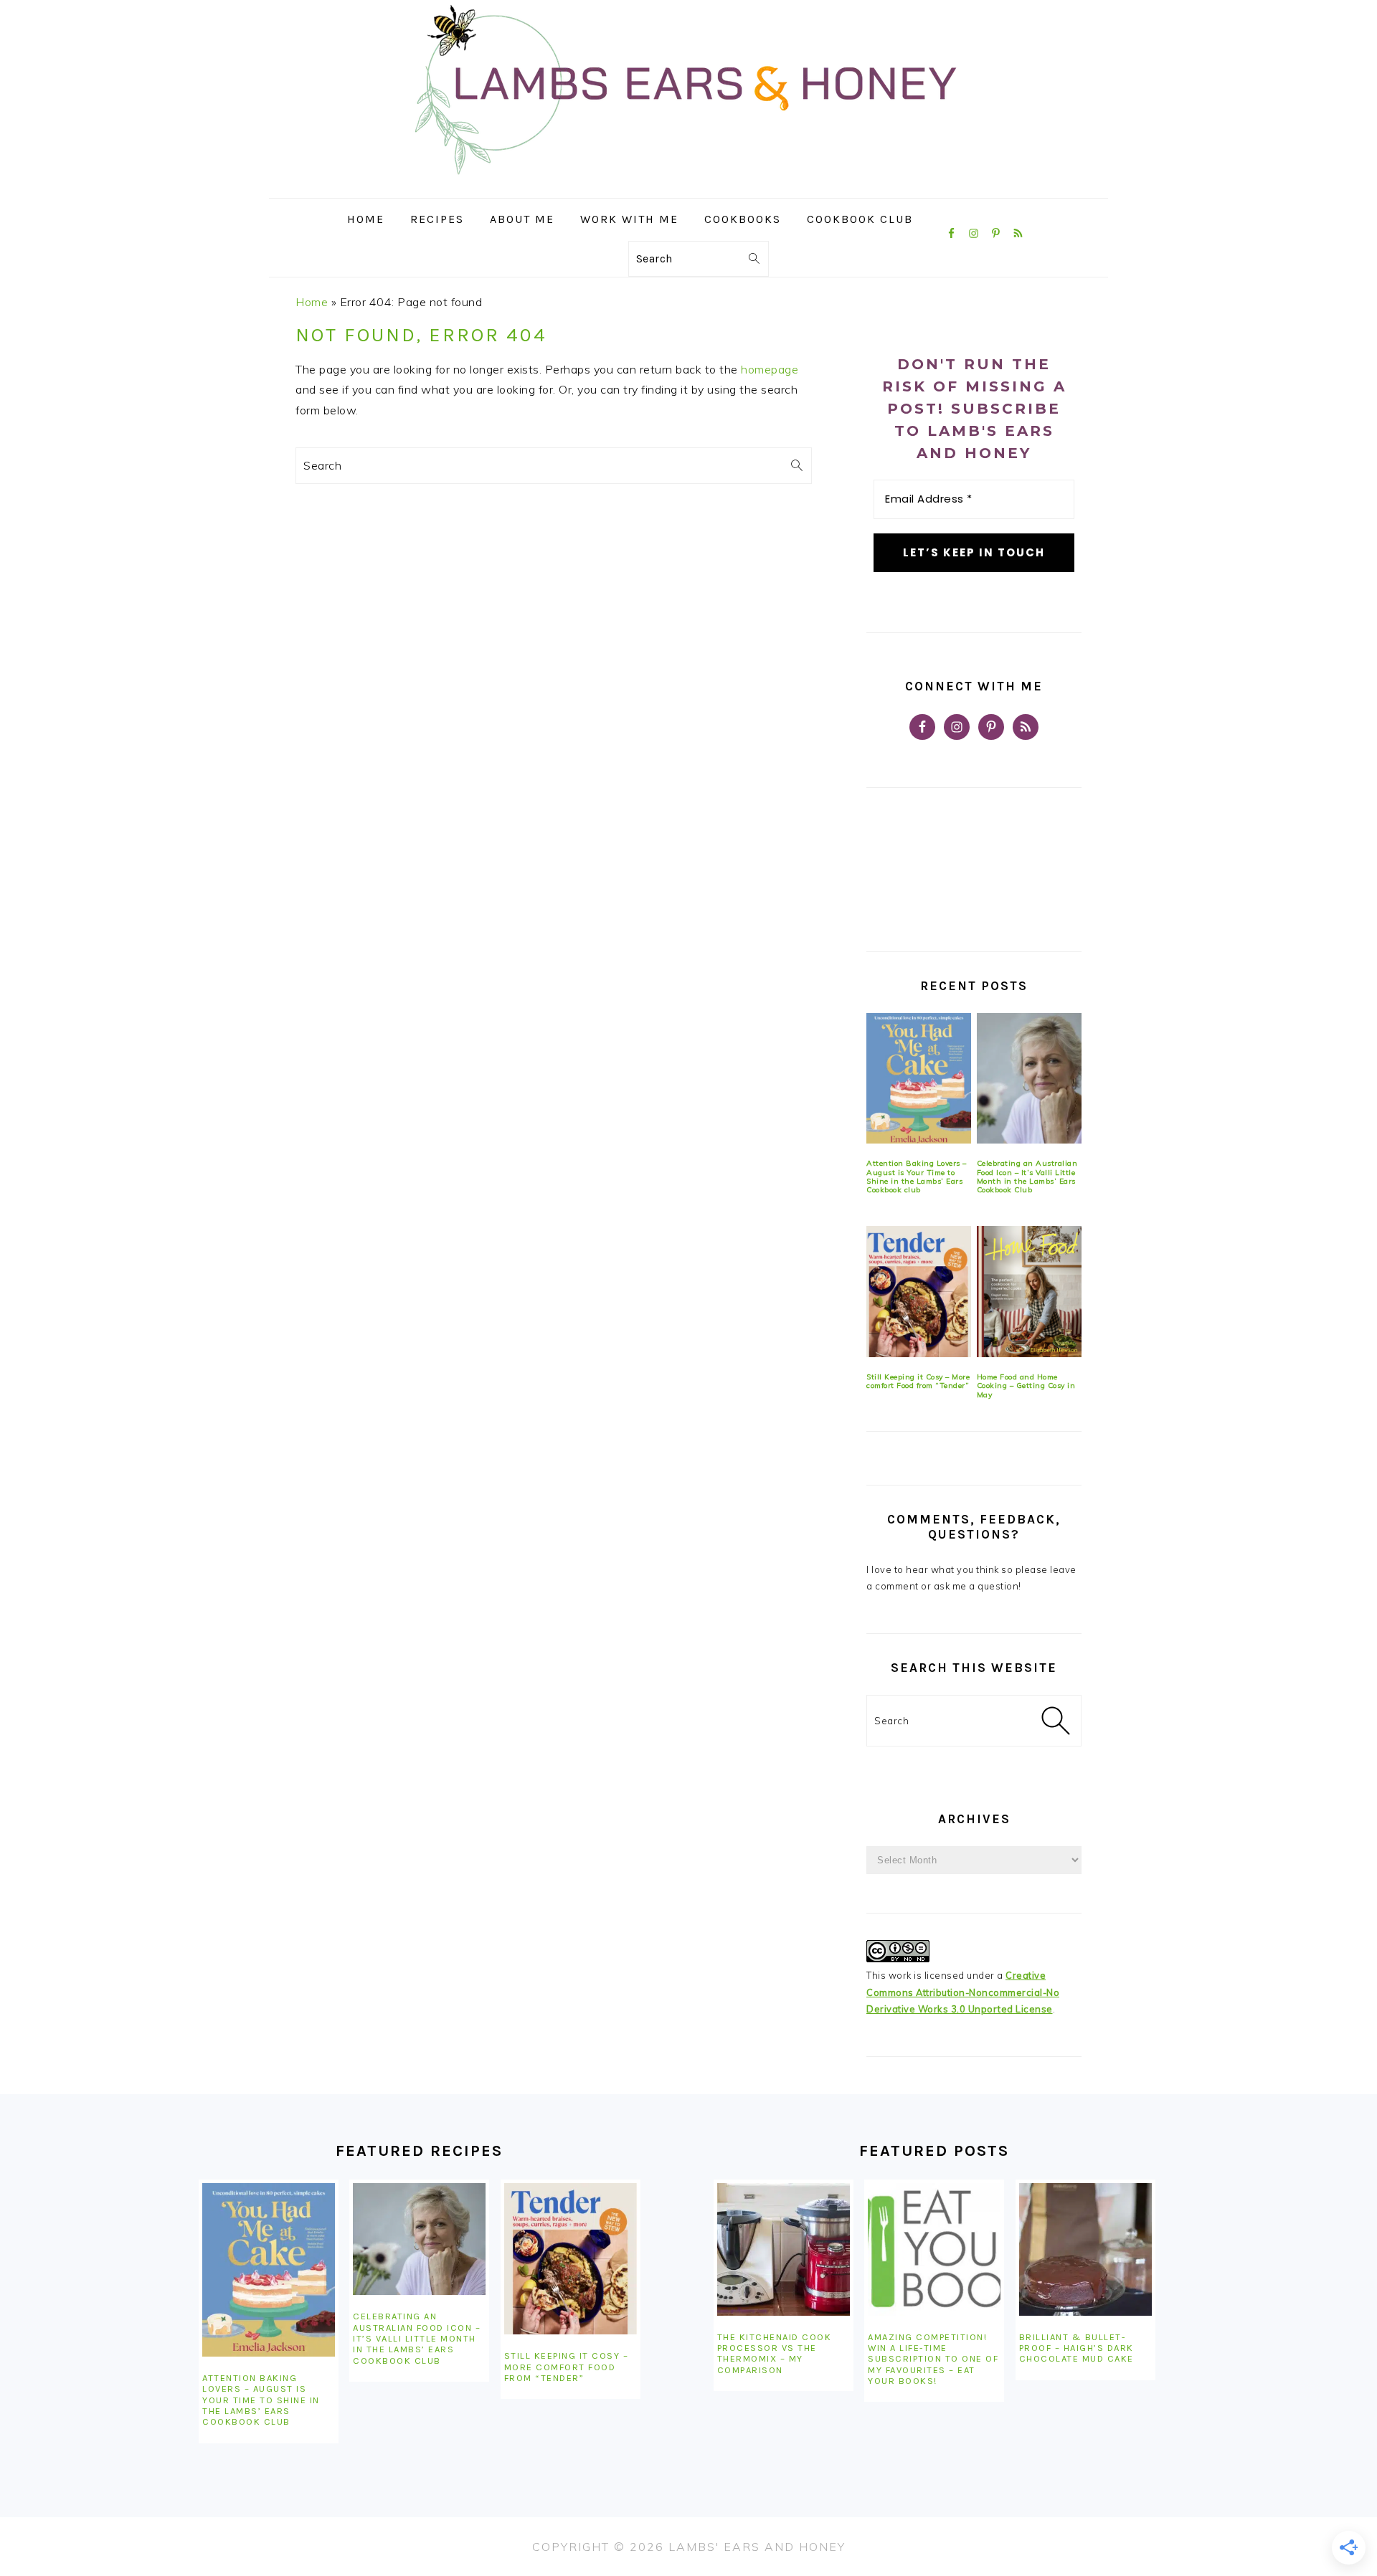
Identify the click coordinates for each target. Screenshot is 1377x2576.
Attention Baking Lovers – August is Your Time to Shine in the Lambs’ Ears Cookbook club (917, 1177)
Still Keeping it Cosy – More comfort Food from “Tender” (918, 1381)
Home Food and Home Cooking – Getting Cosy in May (1026, 1386)
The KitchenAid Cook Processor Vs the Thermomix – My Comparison (775, 2353)
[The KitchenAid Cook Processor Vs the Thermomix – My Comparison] (784, 2249)
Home (312, 302)
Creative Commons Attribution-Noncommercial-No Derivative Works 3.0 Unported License (963, 1992)
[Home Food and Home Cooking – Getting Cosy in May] (1029, 1292)
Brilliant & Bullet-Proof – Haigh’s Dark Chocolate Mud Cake (1076, 2348)
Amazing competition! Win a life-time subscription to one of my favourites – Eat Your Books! (933, 2359)
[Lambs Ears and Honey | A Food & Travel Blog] (688, 187)
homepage (770, 369)
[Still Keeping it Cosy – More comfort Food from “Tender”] (919, 1292)
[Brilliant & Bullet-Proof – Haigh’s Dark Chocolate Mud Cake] (1085, 2249)
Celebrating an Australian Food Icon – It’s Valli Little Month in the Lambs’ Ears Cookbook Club (1027, 1177)
